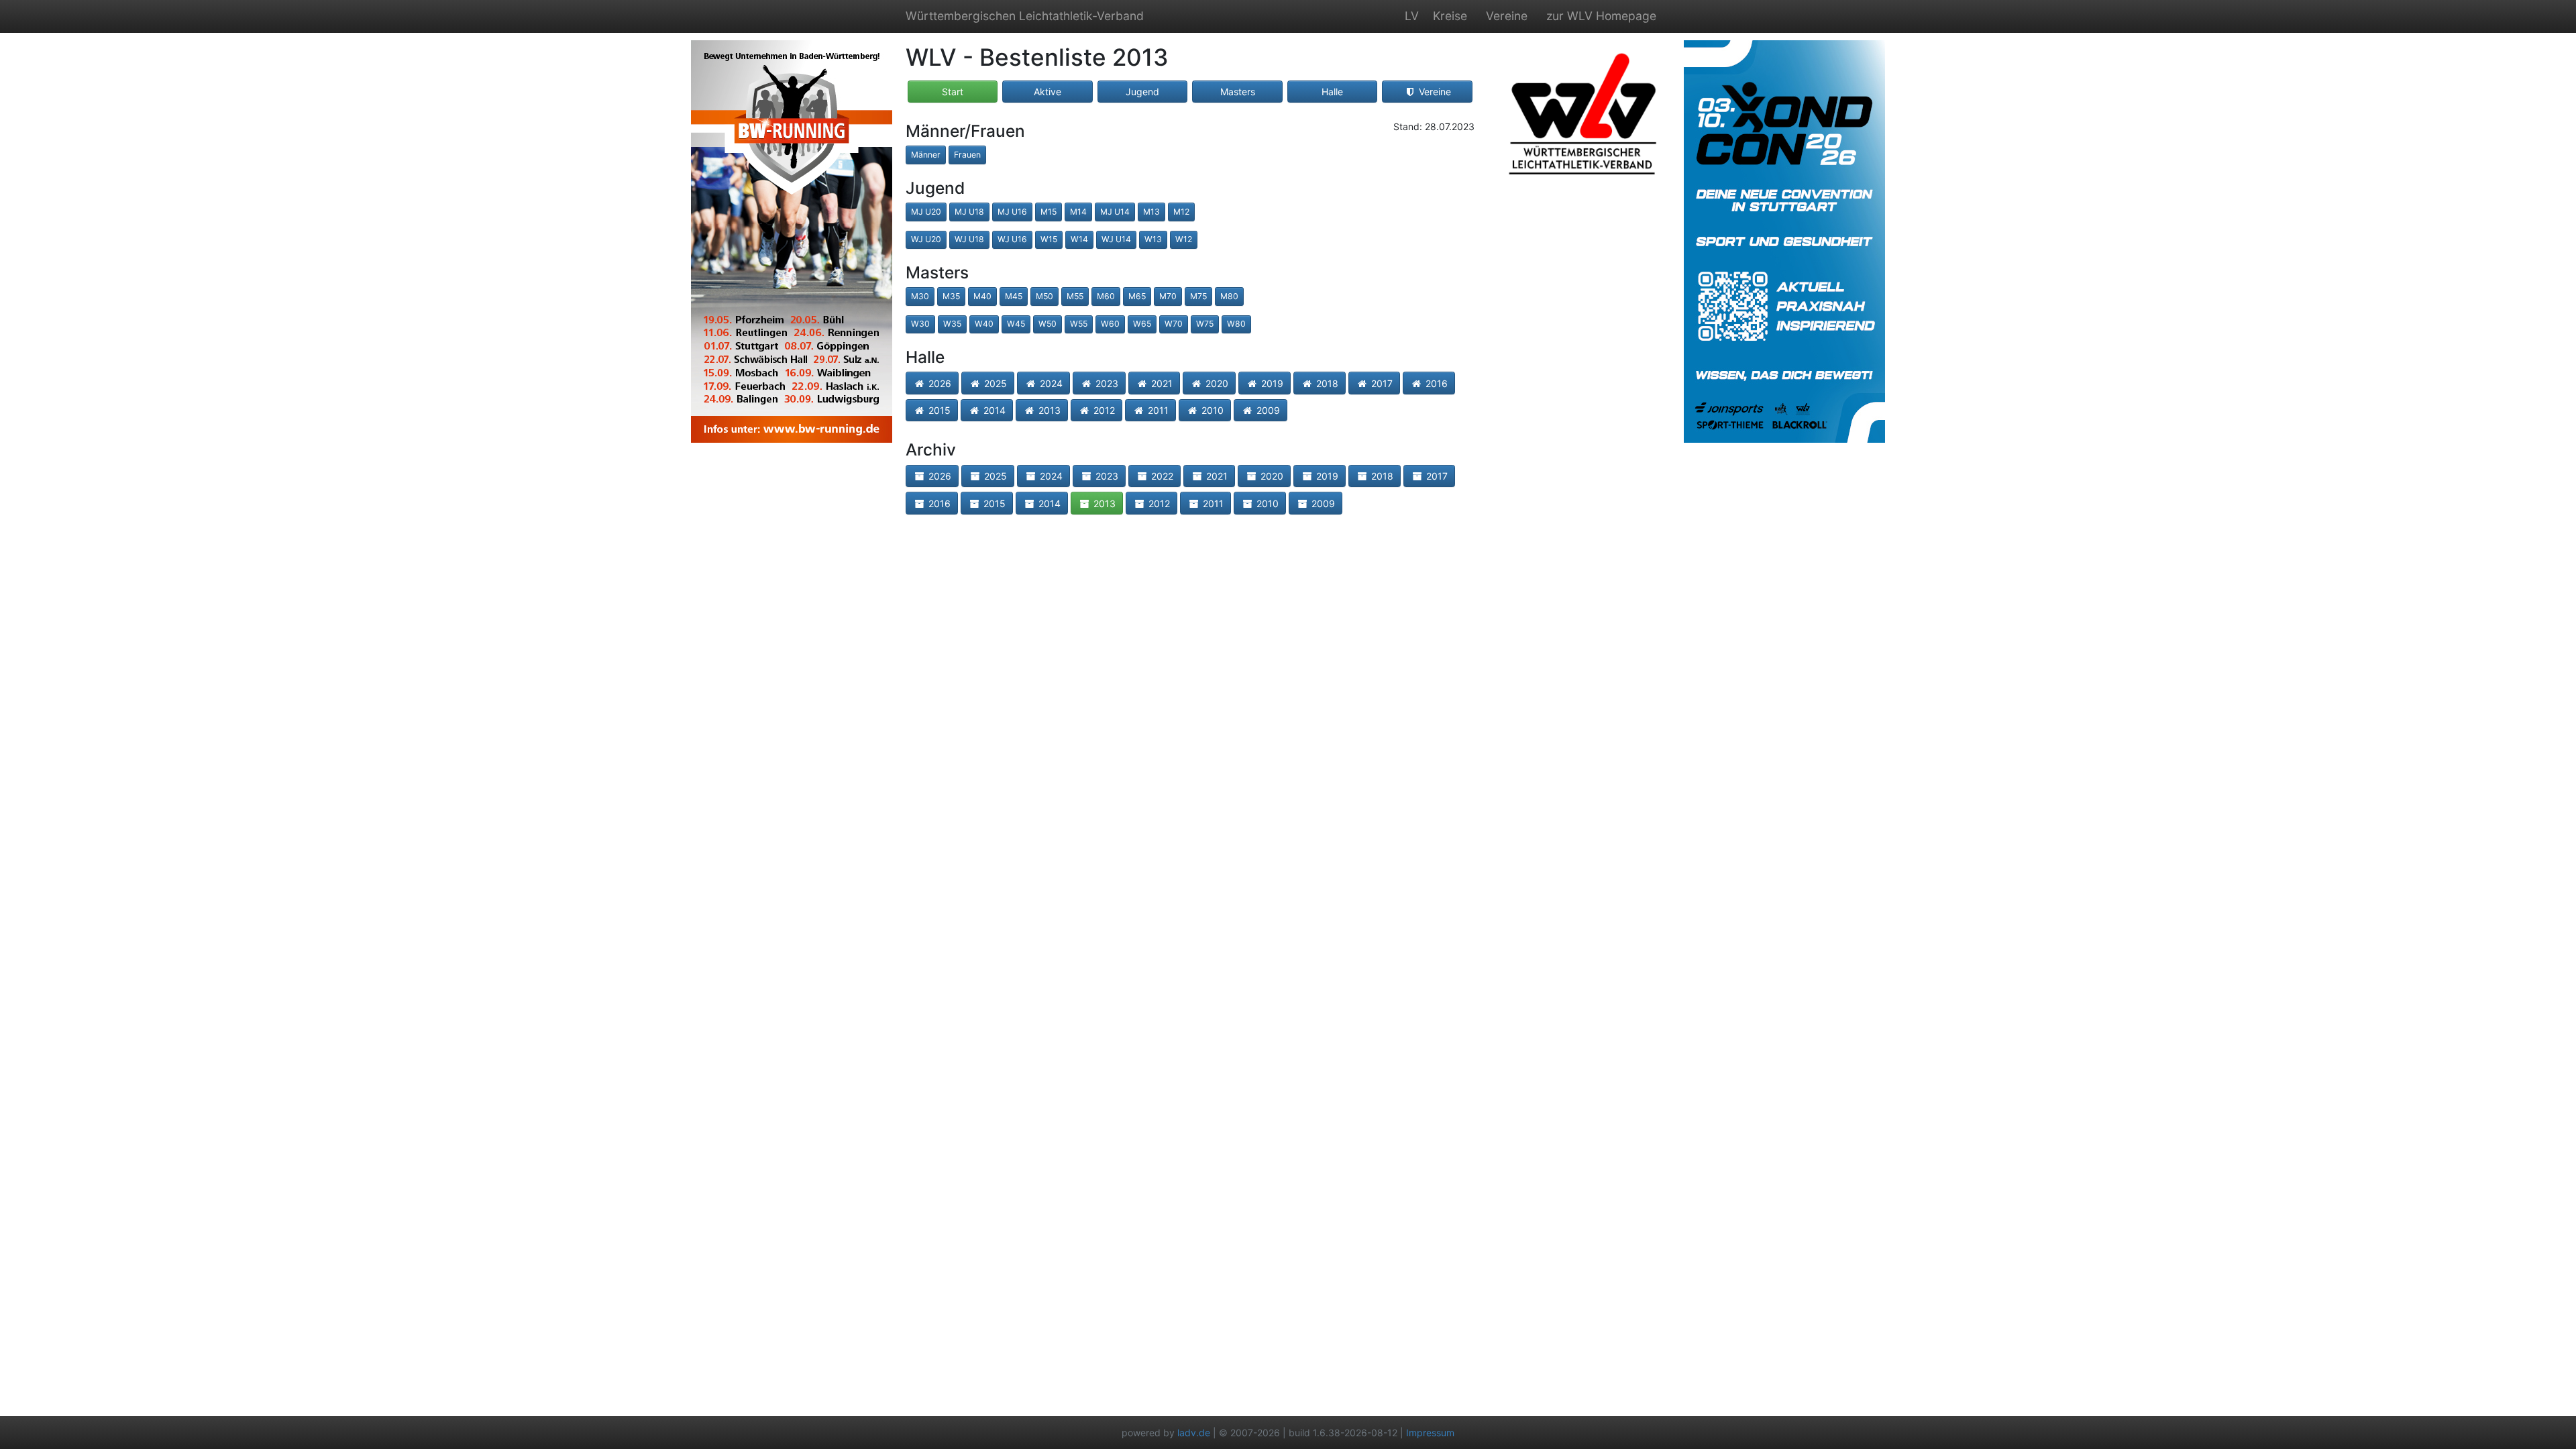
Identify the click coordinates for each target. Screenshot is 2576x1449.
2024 (1050, 383)
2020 (1216, 383)
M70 (1168, 296)
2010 (1211, 410)
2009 (1267, 410)
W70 (1174, 324)
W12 (1184, 239)
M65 (1137, 296)
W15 (1049, 239)
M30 (920, 296)
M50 (1044, 296)
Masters (1238, 92)
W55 (1079, 324)
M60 (1106, 296)
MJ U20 (926, 212)
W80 (1236, 324)
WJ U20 (926, 239)
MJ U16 (1012, 212)
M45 (1014, 296)
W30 (920, 324)
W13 (1153, 239)
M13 (1151, 212)
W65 (1142, 324)
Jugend (1142, 92)
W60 (1110, 324)
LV (1412, 16)
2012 (1103, 410)
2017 (1381, 383)
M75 (1198, 296)
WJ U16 (1012, 239)
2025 (994, 383)
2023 (1106, 383)
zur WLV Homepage (1601, 16)
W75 (1205, 324)
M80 (1229, 296)
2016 (1435, 383)
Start (953, 92)
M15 (1049, 212)
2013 (1048, 410)
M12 (1181, 212)
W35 (952, 324)
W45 (1016, 324)
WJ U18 (969, 239)
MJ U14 (1115, 212)
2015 (938, 410)
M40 (982, 296)
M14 (1078, 212)
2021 (1161, 383)
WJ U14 (1116, 239)
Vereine (1507, 16)
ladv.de (1194, 1433)
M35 (951, 296)
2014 (993, 410)
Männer (926, 155)
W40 (984, 324)
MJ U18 (969, 212)
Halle (1332, 92)
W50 (1048, 324)
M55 (1075, 296)
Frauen (967, 155)
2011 (1157, 410)
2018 (1326, 383)
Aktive (1048, 92)
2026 (938, 383)
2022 (1161, 476)
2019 (1271, 383)
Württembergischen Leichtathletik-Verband (1025, 16)
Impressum (1430, 1433)
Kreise (1450, 16)
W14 (1079, 239)
